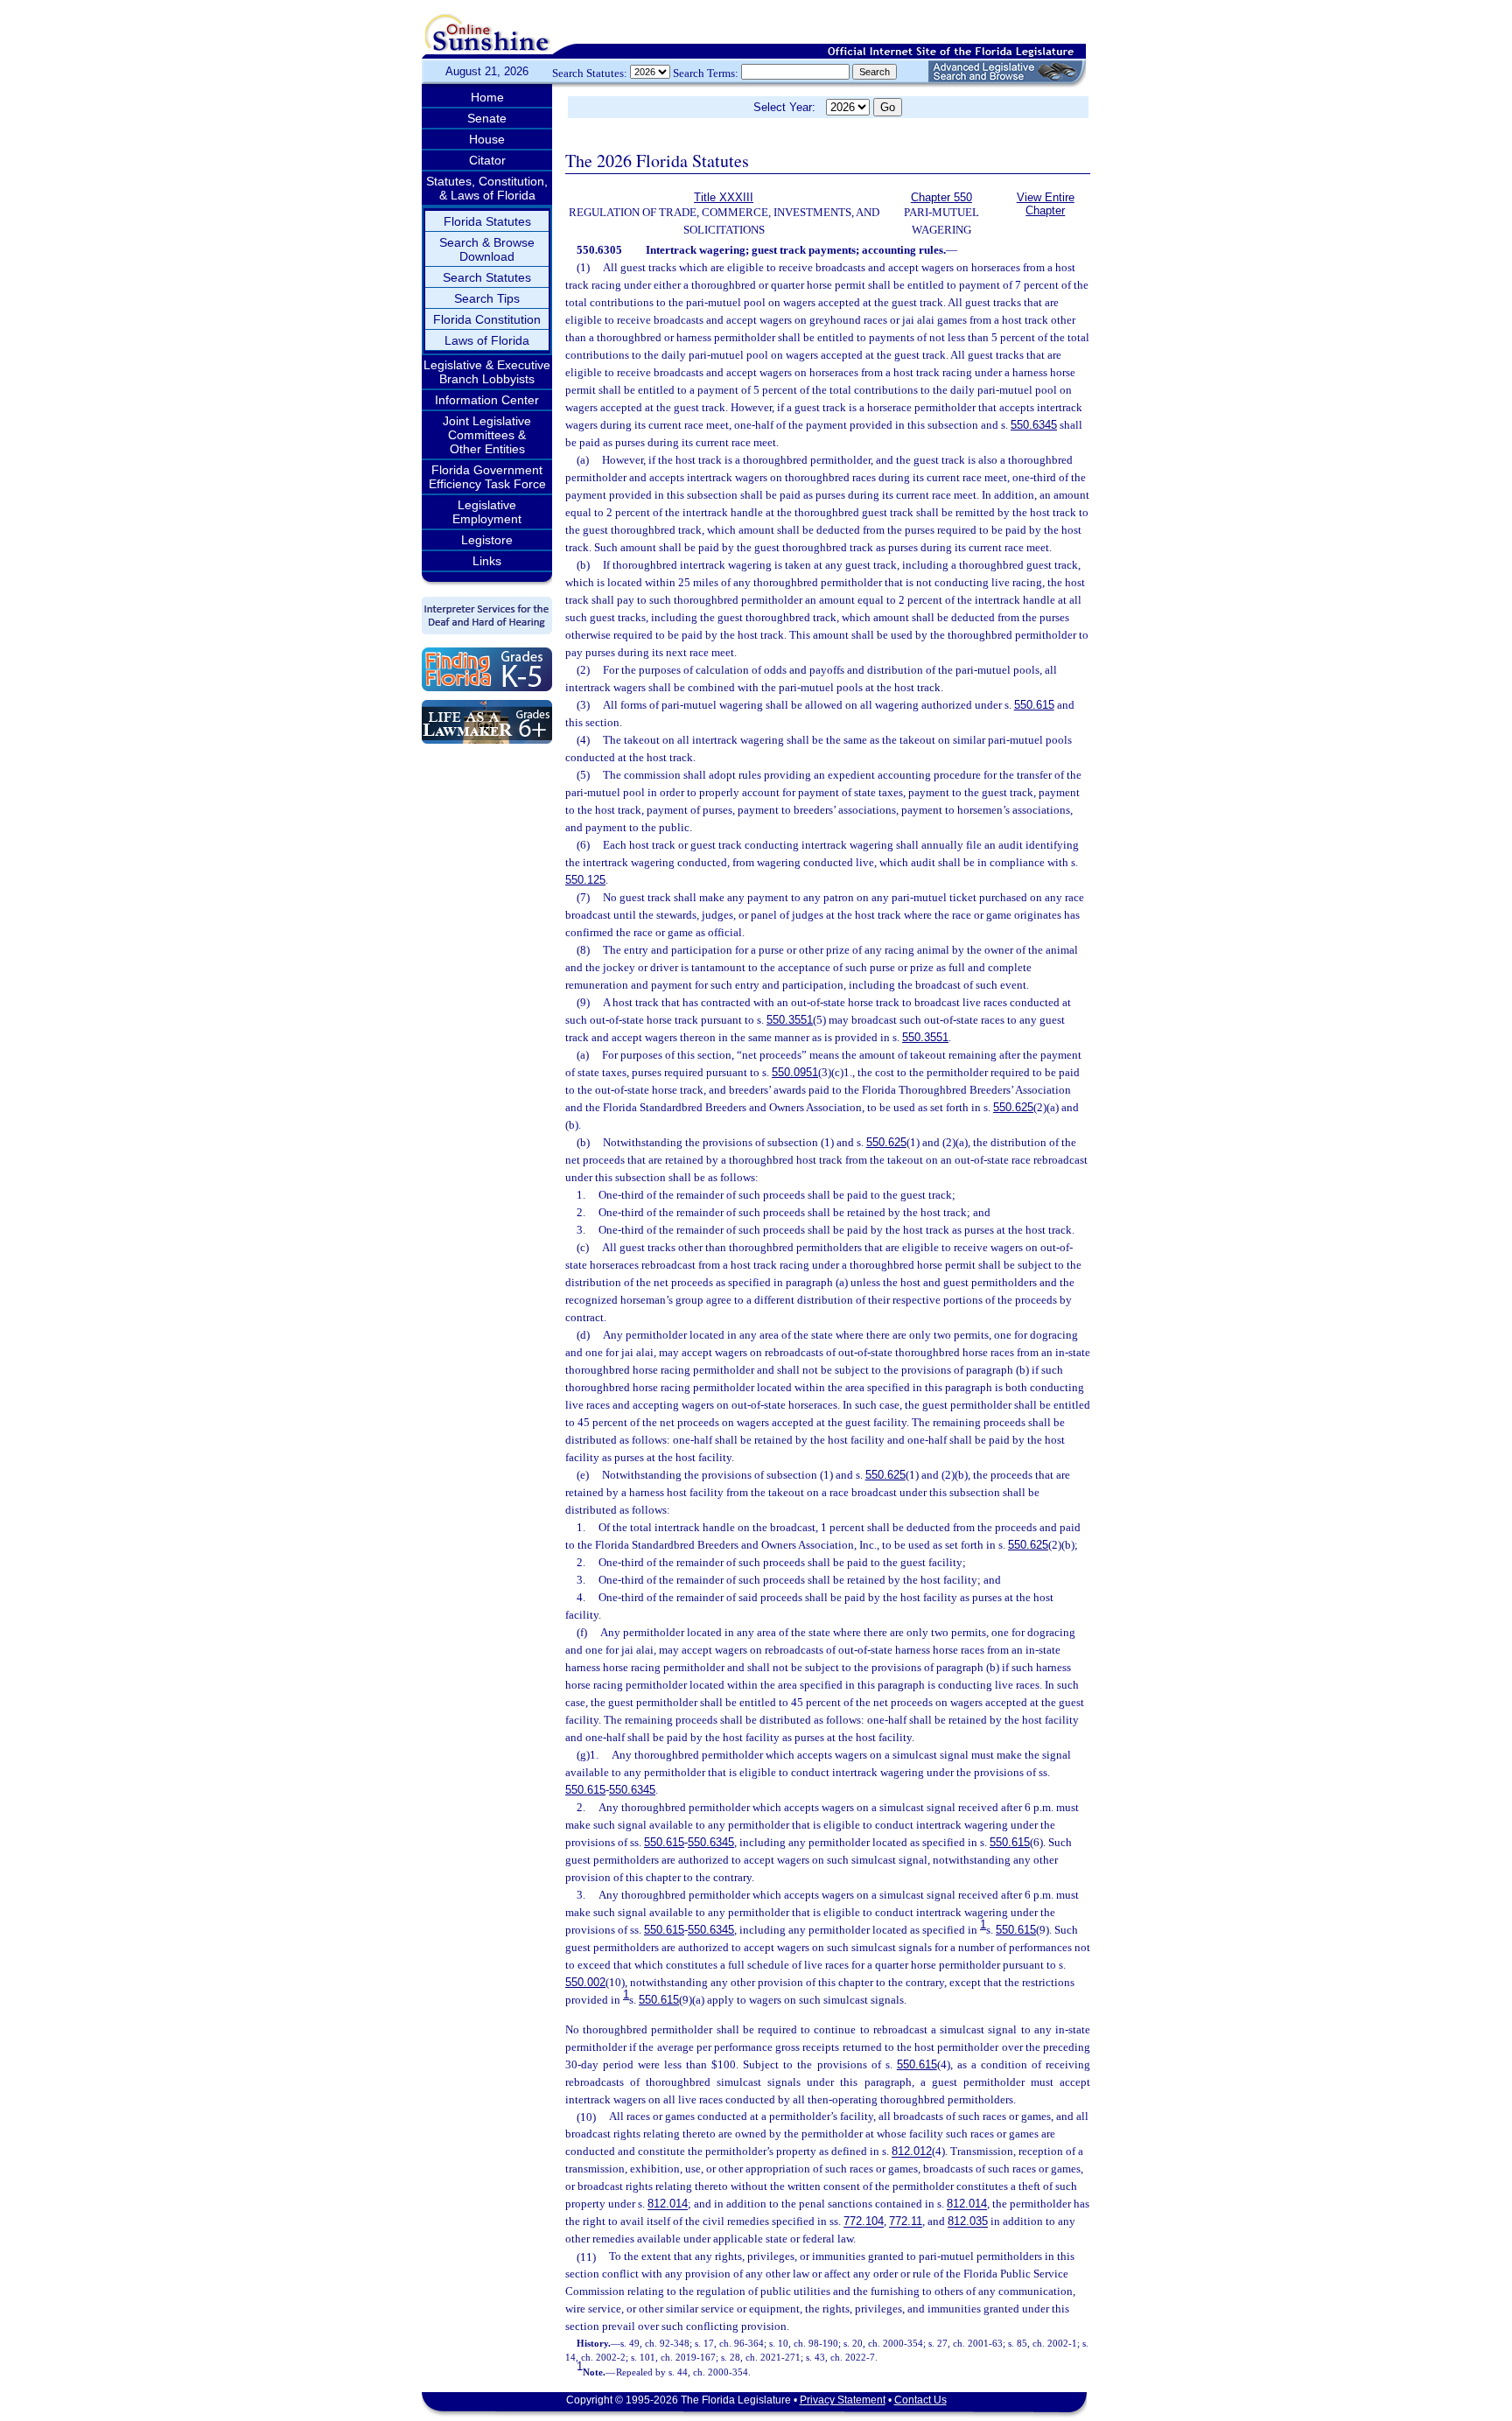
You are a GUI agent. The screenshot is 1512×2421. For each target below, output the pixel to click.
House (487, 139)
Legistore (487, 540)
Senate (487, 118)
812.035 (968, 2222)
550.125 (585, 880)
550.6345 (1034, 425)
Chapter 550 (941, 197)
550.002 (585, 1982)
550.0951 (795, 1072)
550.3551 (790, 1020)
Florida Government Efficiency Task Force (487, 477)
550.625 (1013, 1107)
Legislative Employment (487, 512)
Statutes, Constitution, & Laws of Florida (487, 188)
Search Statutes (487, 277)
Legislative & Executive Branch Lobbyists (487, 372)
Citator (487, 160)
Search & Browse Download (487, 249)
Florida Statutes (487, 221)
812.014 (668, 2204)
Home (487, 97)
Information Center (487, 400)
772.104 (864, 2222)
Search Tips (487, 298)
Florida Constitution (487, 319)
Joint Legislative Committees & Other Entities (487, 435)
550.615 (1034, 705)
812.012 (912, 2152)
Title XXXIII (724, 197)
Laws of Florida (487, 340)
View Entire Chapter (1046, 204)
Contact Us (920, 2400)
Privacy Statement (843, 2400)
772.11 (906, 2222)
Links (487, 561)
